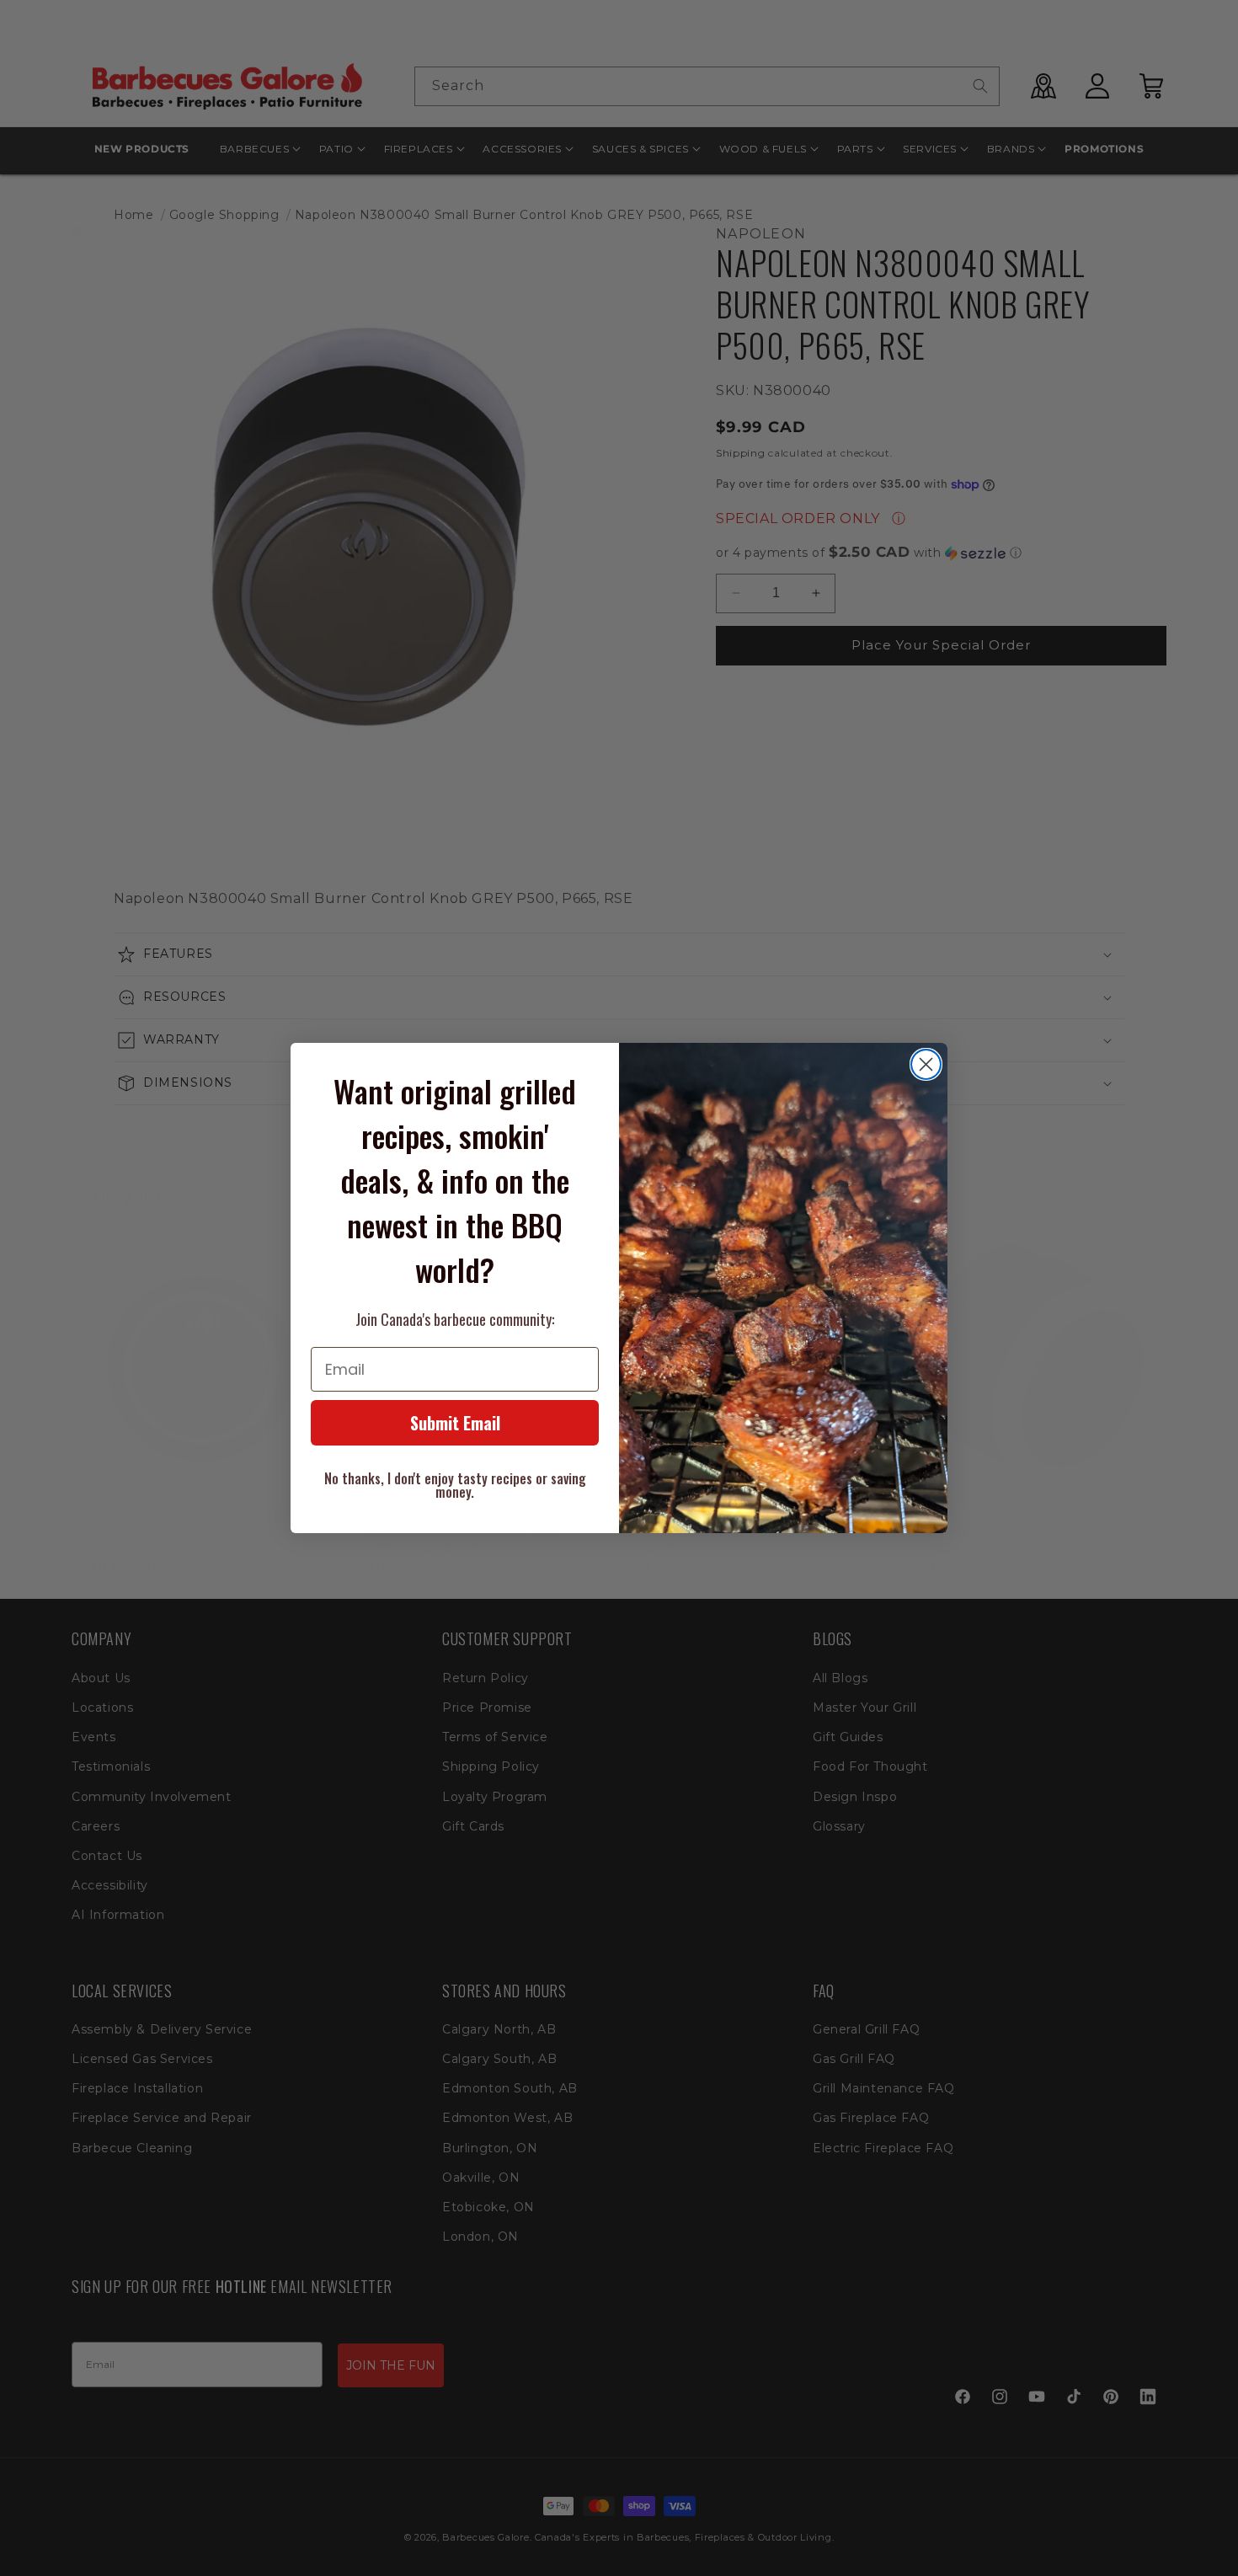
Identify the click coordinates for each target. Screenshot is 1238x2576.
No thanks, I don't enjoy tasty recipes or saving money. (455, 1485)
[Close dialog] (926, 1064)
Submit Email (455, 1423)
